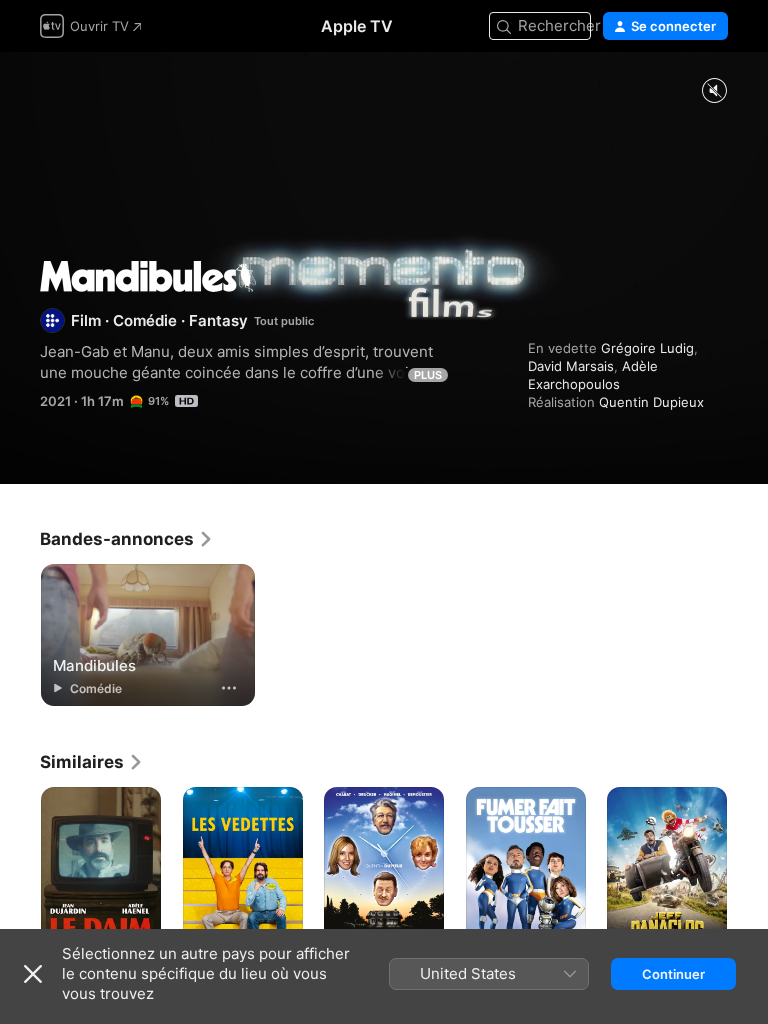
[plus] (229, 688)
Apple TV (357, 26)
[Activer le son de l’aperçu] (714, 91)
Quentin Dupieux (651, 402)
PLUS (428, 375)
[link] (127, 539)
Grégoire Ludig (647, 348)
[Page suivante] (748, 877)
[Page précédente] (20, 877)
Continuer (673, 974)
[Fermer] (33, 974)
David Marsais (571, 366)
